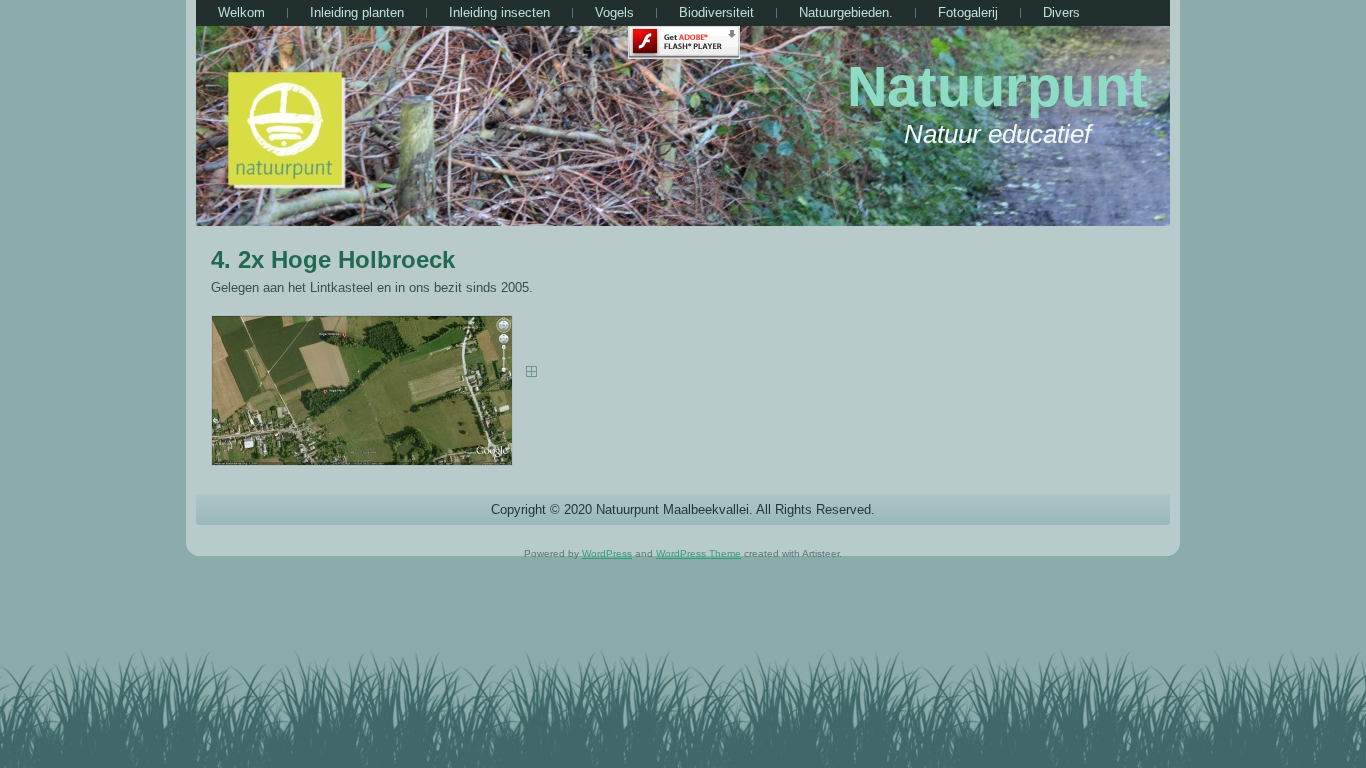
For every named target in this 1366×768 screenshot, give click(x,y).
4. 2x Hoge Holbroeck (333, 259)
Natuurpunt (997, 86)
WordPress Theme (698, 553)
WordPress (607, 553)
